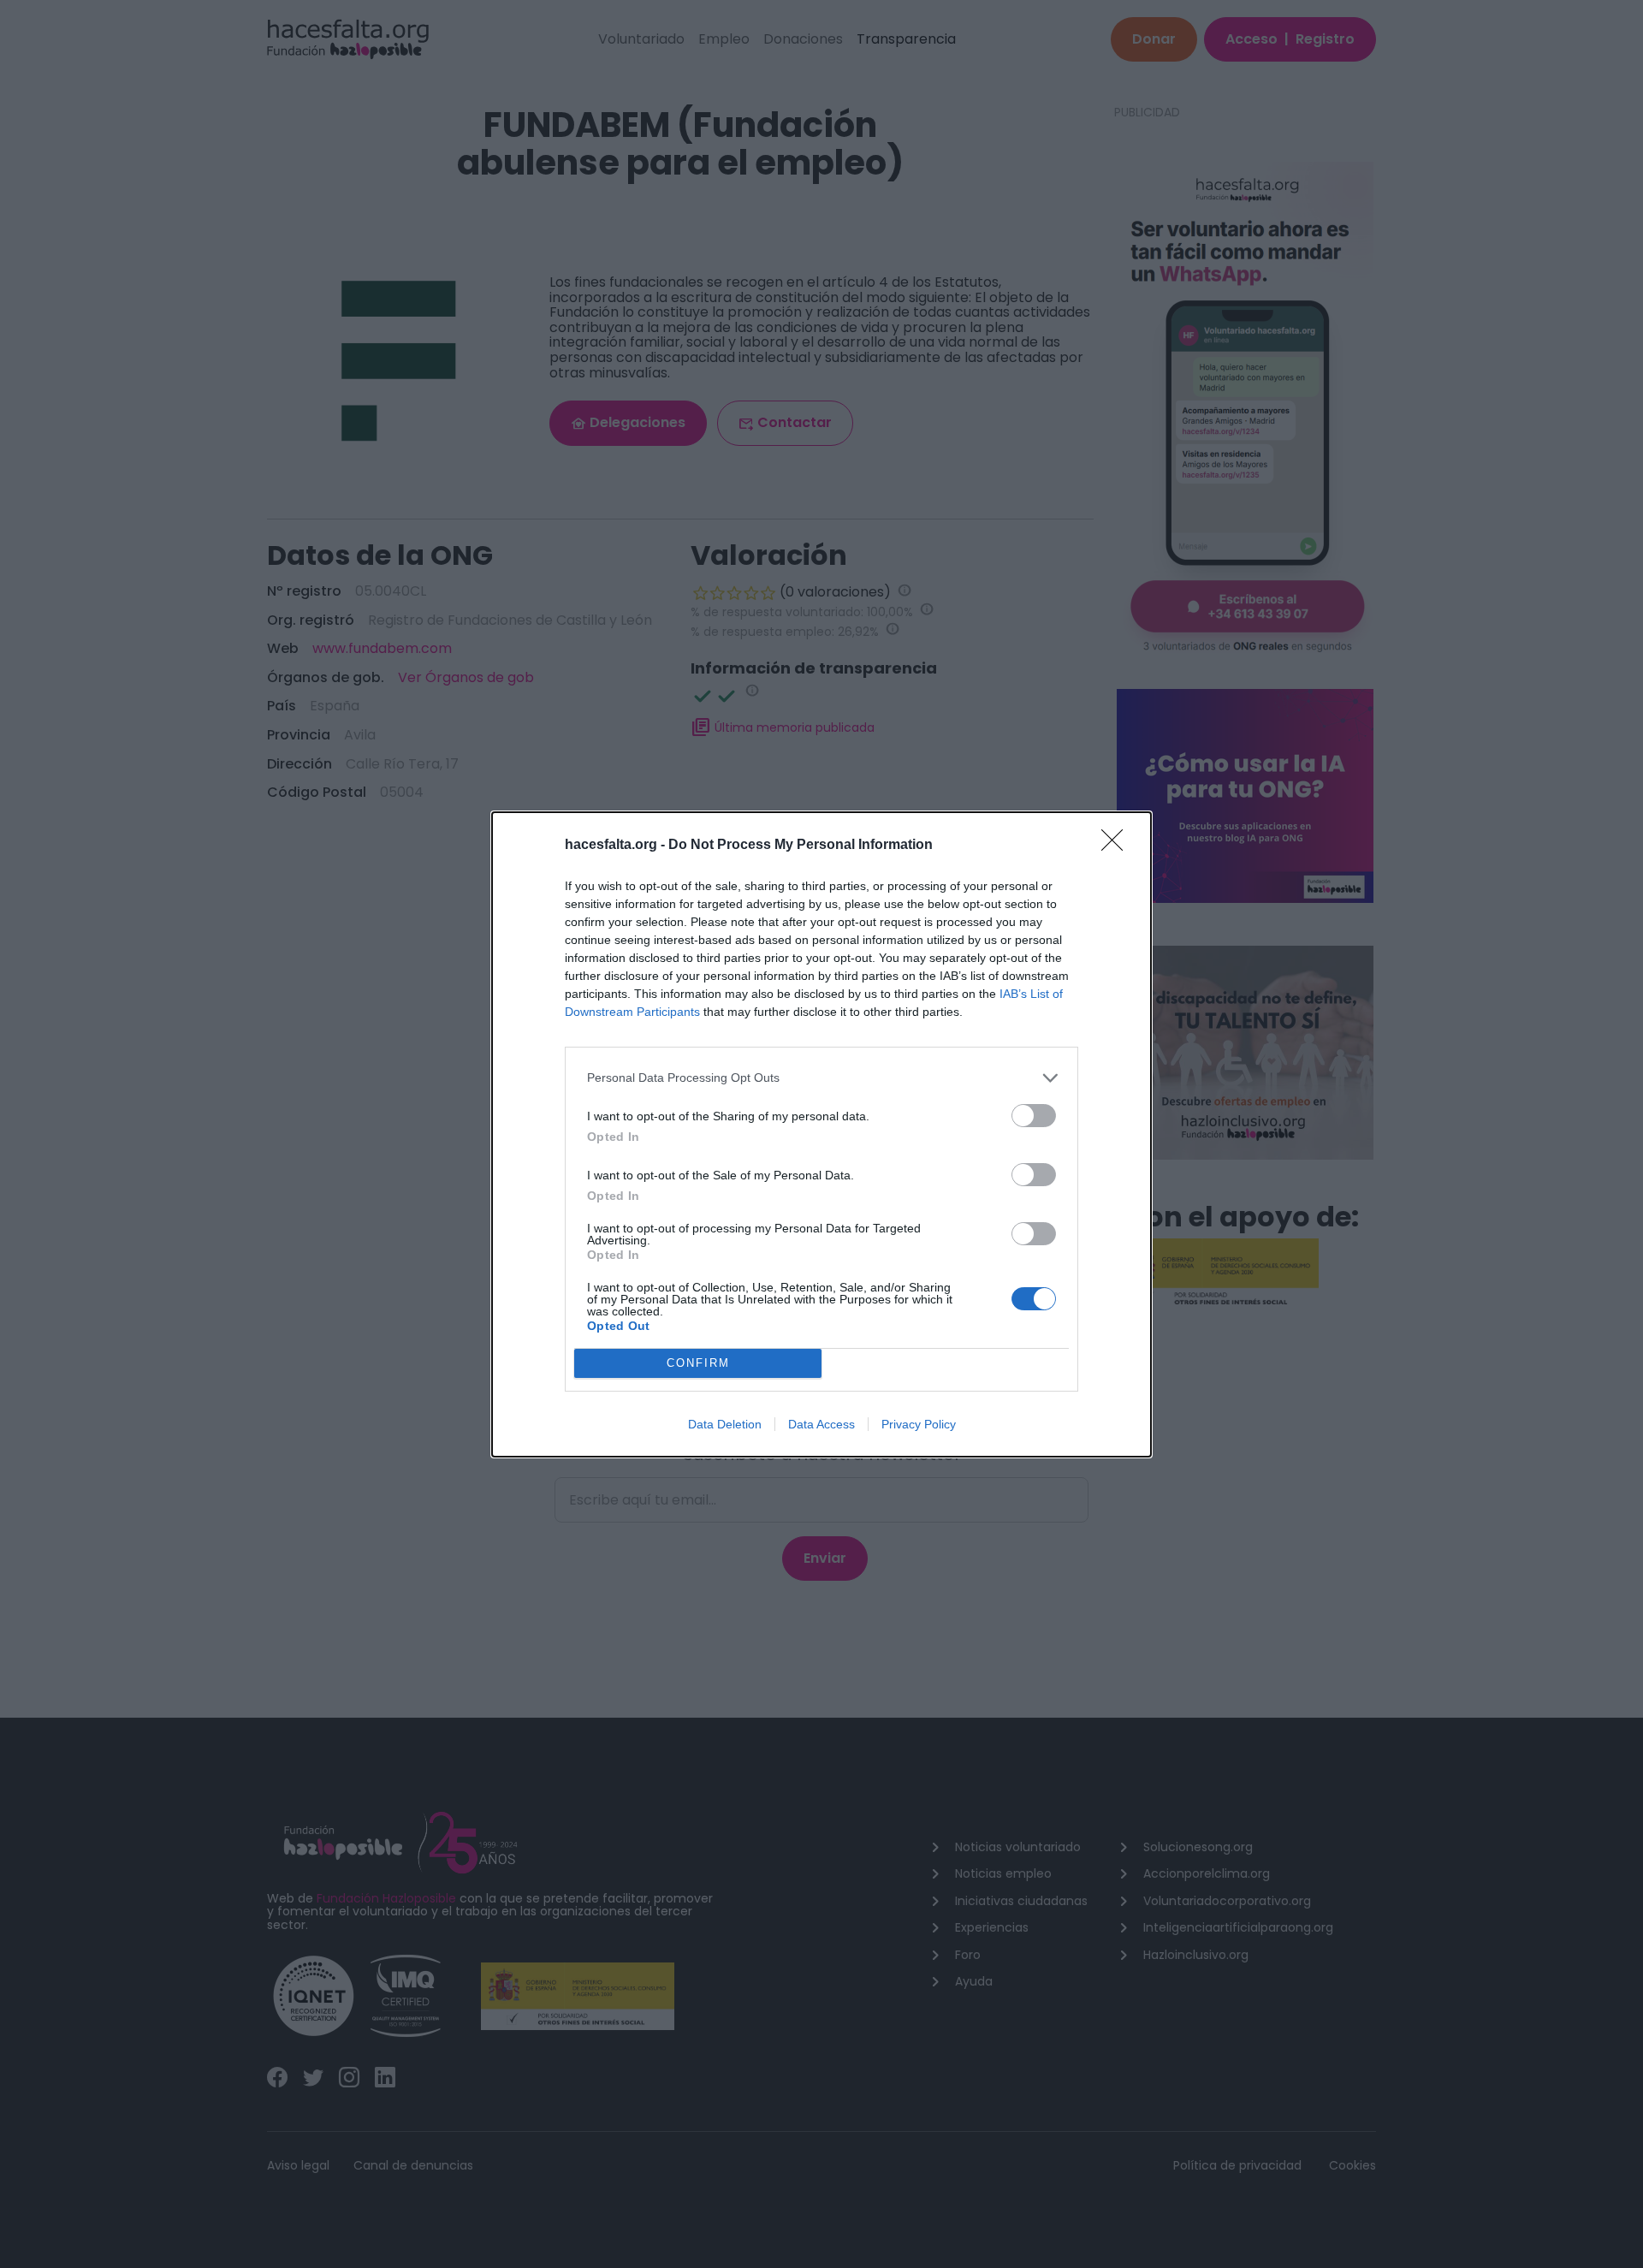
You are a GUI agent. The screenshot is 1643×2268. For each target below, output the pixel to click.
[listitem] (821, 1078)
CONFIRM (698, 1363)
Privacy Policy (919, 1424)
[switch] (1034, 1116)
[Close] (1118, 846)
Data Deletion (725, 1424)
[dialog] (821, 1134)
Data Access (821, 1424)
